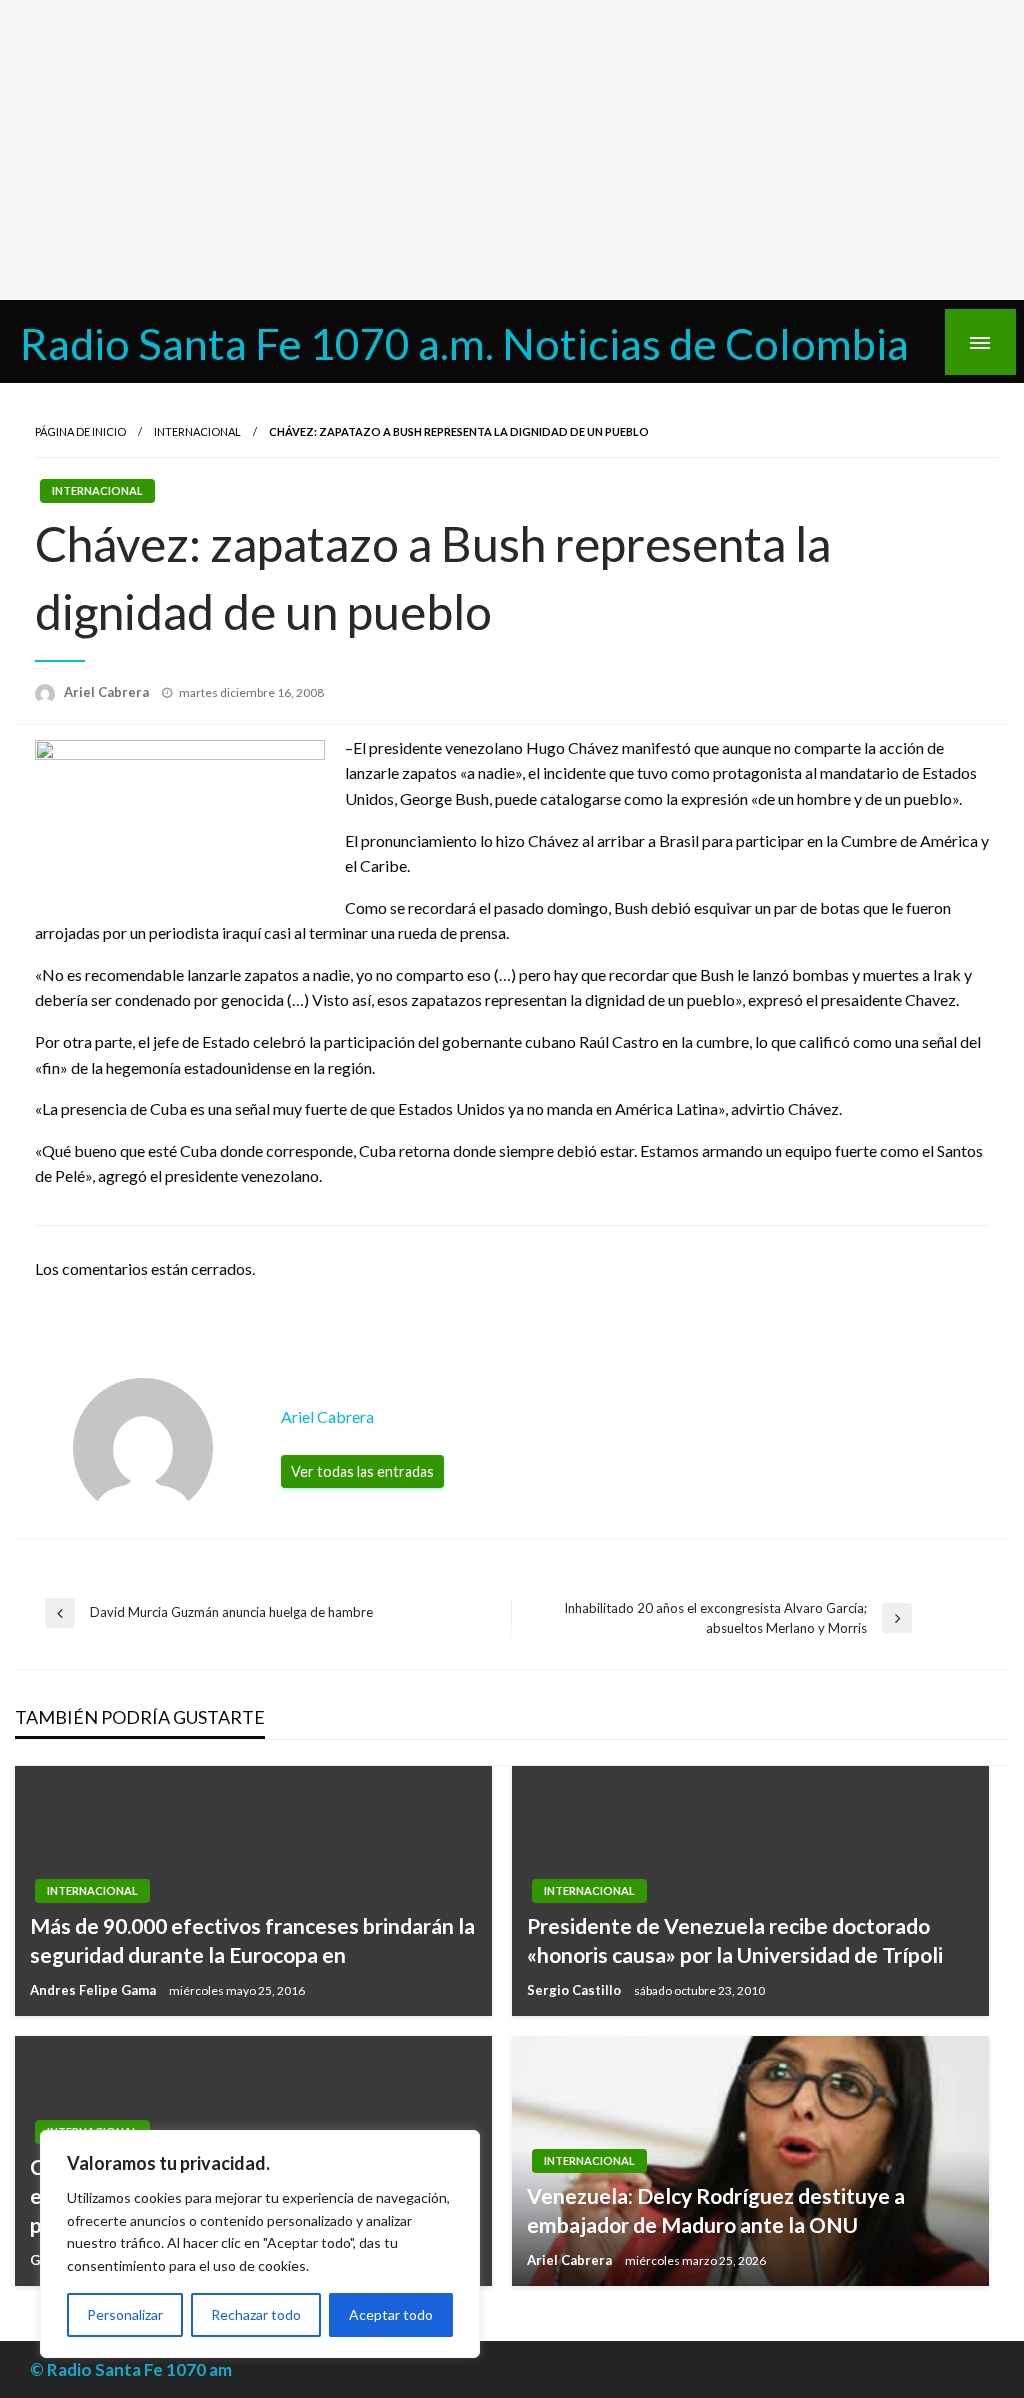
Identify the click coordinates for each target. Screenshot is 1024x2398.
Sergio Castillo (575, 1990)
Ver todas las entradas (362, 1471)
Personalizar (125, 2314)
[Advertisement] (512, 150)
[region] (260, 2244)
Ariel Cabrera (108, 692)
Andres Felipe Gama (94, 1990)
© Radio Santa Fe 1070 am (131, 2369)
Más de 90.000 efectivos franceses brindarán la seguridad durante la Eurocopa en (252, 1940)
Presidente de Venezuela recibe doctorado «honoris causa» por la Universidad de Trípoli (735, 1940)
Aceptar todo (391, 2314)
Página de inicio (80, 431)
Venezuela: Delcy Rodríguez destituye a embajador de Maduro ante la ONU (716, 2210)
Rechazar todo (256, 2314)
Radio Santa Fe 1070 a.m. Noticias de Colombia (464, 343)
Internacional (197, 431)
